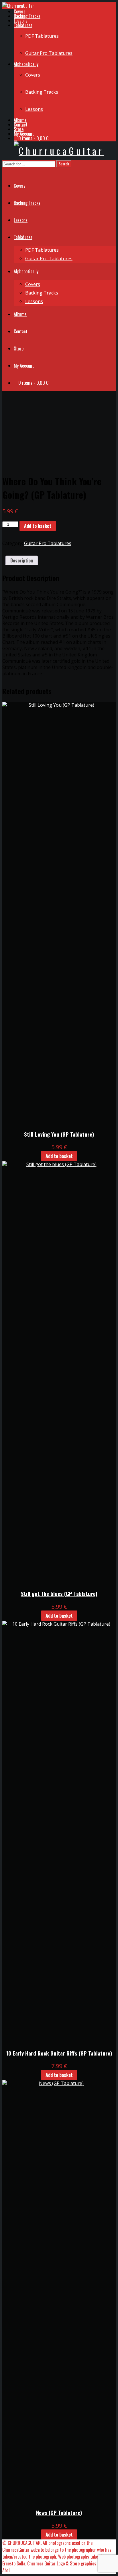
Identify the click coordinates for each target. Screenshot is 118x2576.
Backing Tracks (27, 16)
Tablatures (23, 25)
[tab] (22, 560)
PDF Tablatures (42, 36)
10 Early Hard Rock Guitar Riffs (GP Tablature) (59, 2053)
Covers (20, 11)
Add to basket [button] (59, 1156)
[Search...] (6, 171)
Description (22, 560)
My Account (24, 134)
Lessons (21, 21)
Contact (21, 125)
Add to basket (38, 526)
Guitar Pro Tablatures (49, 53)
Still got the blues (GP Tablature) (59, 1594)
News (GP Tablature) (59, 2512)
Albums (20, 120)
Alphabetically (26, 64)
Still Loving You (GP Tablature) (59, 1134)
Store (19, 129)
